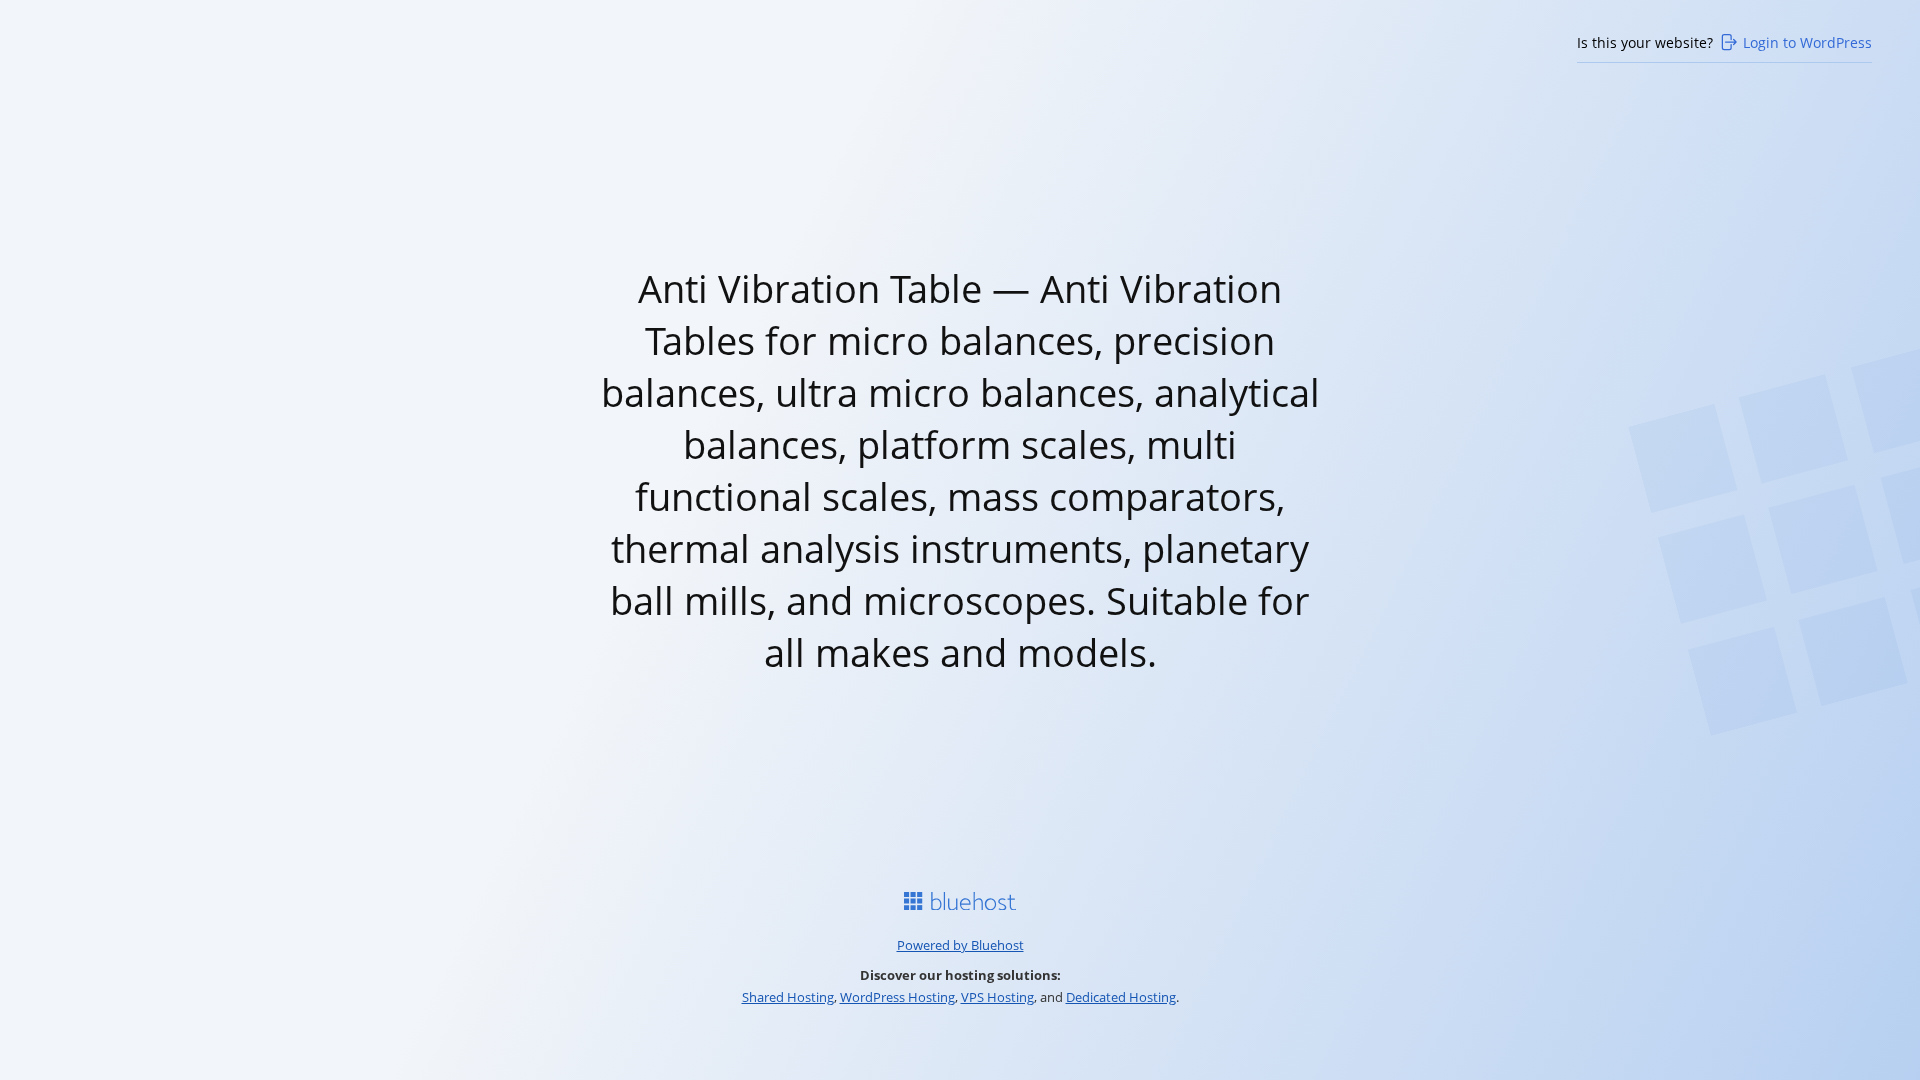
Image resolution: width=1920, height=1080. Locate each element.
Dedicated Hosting (1121, 997)
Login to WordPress (1807, 42)
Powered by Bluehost (960, 945)
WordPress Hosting (897, 997)
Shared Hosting (788, 997)
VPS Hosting (997, 997)
